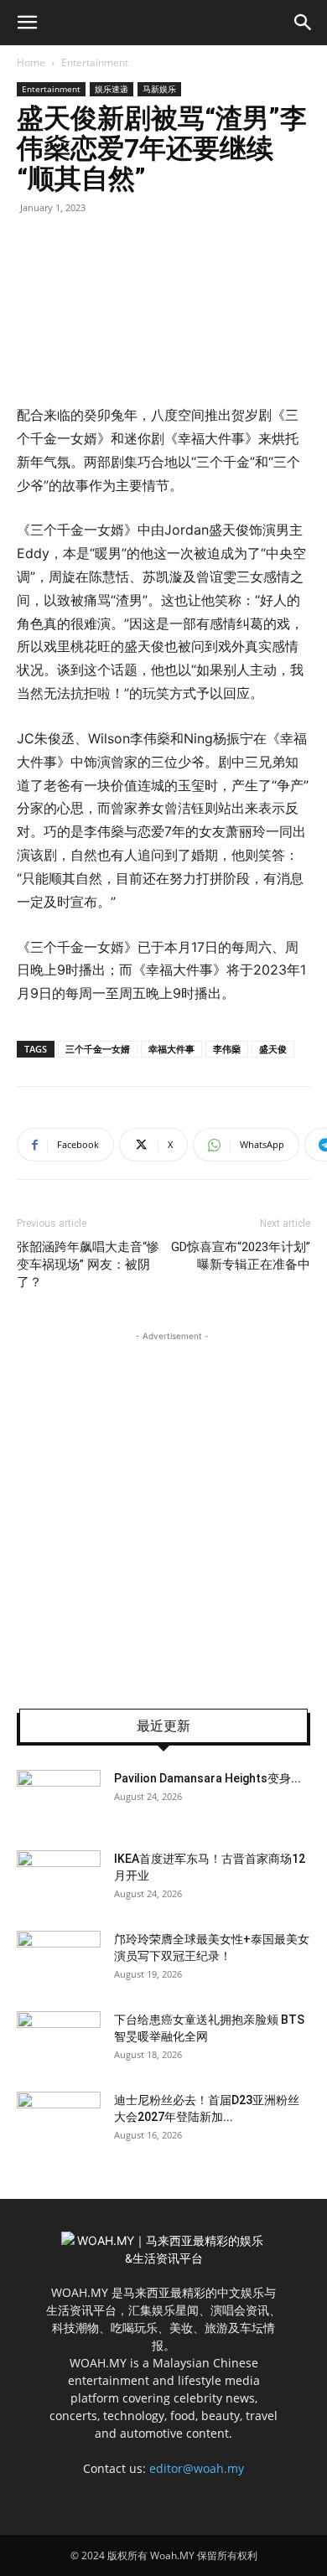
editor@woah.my (197, 2468)
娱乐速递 (112, 89)
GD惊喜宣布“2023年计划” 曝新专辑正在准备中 (241, 1256)
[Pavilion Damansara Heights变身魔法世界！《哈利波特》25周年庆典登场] (59, 1799)
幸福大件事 (171, 1049)
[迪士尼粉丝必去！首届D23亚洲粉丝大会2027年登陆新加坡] (59, 2121)
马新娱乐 (159, 89)
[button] (27, 23)
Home (31, 62)
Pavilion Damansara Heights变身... (208, 1778)
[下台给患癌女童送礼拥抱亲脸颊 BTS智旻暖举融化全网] (59, 2041)
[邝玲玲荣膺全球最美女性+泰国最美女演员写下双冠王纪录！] (59, 1960)
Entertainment (95, 62)
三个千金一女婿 (98, 1049)
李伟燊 (227, 1049)
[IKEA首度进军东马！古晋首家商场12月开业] (59, 1880)
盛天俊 (273, 1049)
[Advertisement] (163, 1508)
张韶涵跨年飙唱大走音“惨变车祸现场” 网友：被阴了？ (88, 1265)
